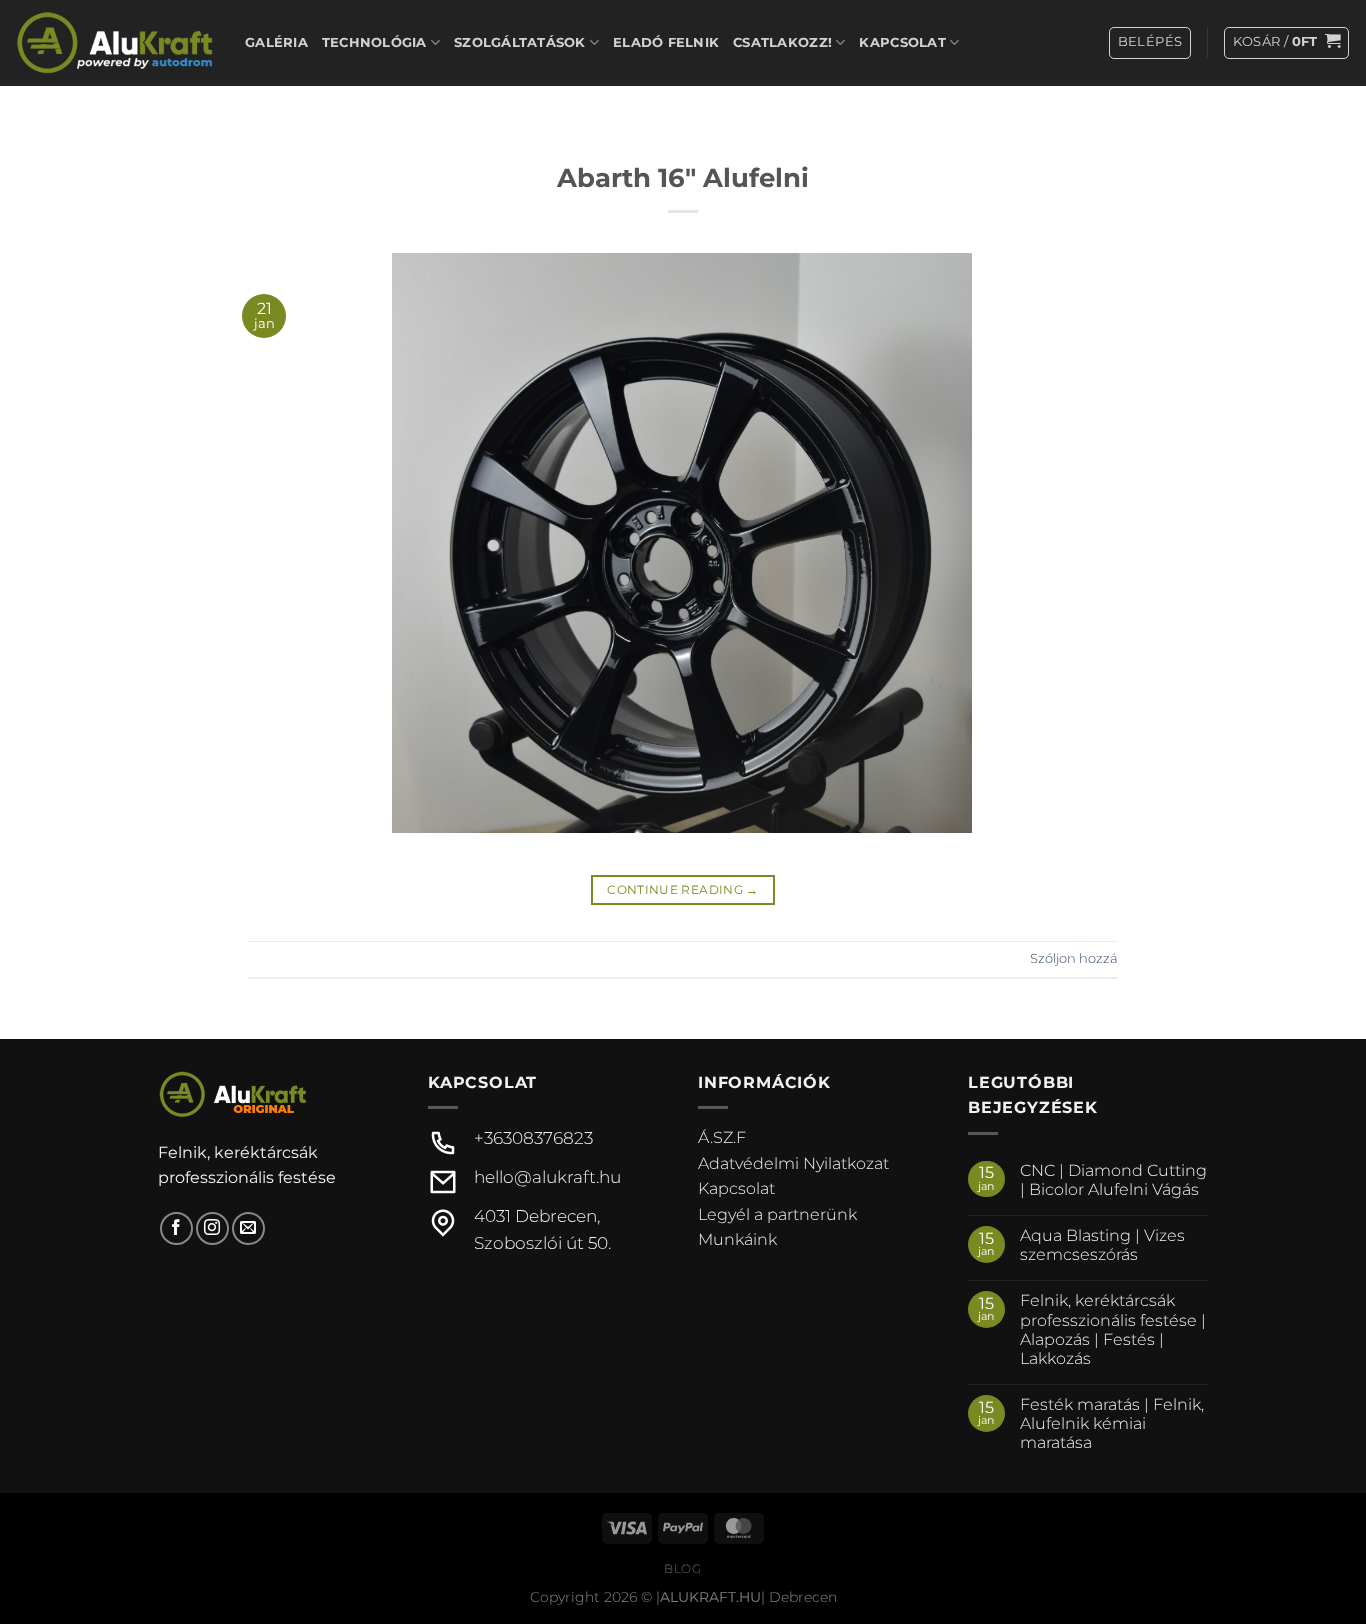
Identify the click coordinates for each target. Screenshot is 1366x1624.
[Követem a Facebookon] (176, 1228)
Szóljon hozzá (1074, 958)
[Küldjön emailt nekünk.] (248, 1228)
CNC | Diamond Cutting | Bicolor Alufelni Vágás (1113, 1180)
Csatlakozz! (782, 42)
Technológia (374, 42)
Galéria (276, 42)
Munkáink (737, 1239)
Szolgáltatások (520, 42)
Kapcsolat (902, 42)
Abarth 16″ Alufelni (683, 177)
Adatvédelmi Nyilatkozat (793, 1163)
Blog (682, 1568)
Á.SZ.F (722, 1137)
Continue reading (683, 889)
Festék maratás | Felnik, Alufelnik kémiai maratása (1112, 1423)
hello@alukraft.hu (547, 1177)
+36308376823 (533, 1138)
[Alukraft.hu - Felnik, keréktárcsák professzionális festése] (115, 42)
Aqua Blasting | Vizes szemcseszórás (1102, 1245)
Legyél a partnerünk (777, 1214)
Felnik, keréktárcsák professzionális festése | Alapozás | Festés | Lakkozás (1113, 1329)
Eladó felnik (666, 42)
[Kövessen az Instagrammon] (212, 1228)
